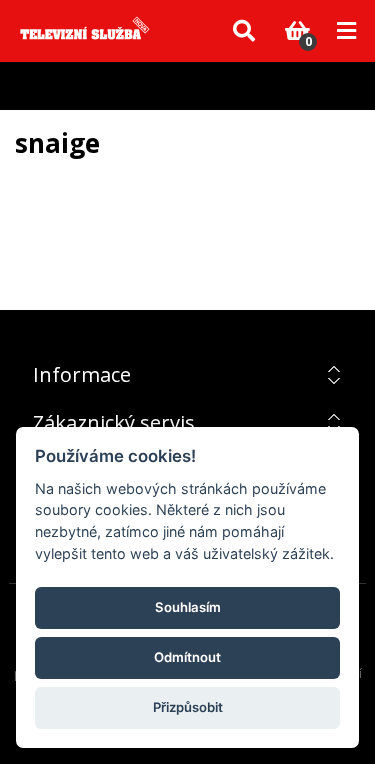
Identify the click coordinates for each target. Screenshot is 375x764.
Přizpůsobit (188, 707)
